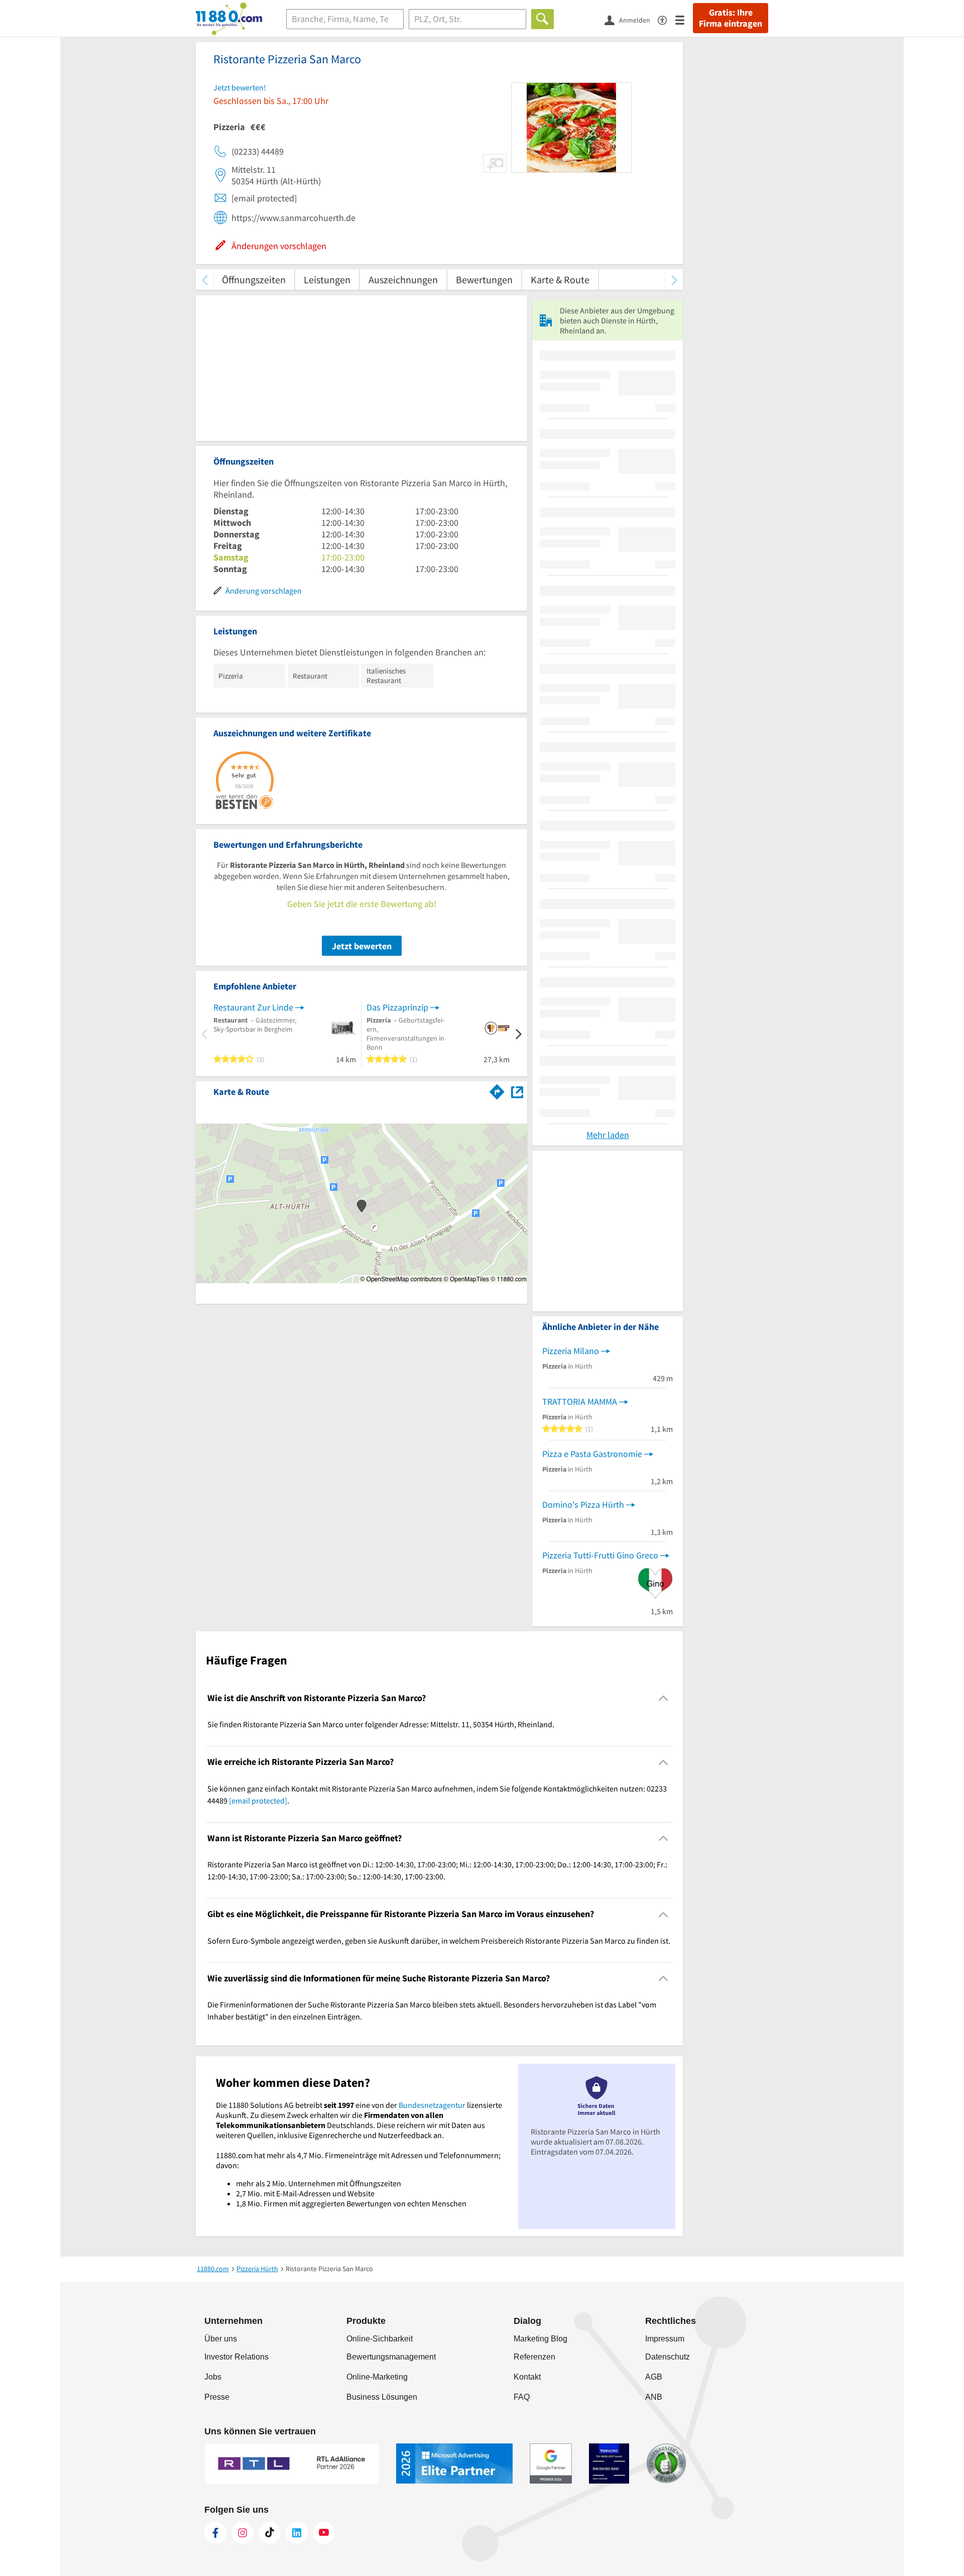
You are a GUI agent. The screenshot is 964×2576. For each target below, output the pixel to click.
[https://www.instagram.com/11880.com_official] (243, 2533)
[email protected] (258, 1801)
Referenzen (534, 2357)
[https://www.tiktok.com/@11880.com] (270, 2533)
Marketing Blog (540, 2339)
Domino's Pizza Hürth (583, 1504)
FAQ (522, 2397)
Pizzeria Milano (571, 1351)
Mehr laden (608, 1135)
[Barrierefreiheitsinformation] (667, 19)
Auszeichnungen (403, 279)
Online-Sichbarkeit (380, 2339)
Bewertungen (484, 279)
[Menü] (684, 19)
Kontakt (527, 2377)
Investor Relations (236, 2357)
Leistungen (327, 279)
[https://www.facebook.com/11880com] (215, 2533)
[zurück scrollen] (205, 279)
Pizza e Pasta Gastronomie (592, 1454)
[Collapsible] (664, 1698)
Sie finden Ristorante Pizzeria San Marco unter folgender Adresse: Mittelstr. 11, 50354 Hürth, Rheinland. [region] (381, 1724)
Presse (217, 2397)
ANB (654, 2397)
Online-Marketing (377, 2377)
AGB (654, 2377)
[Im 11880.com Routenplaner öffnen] (497, 1090)
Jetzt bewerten (362, 946)
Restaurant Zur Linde (253, 1007)
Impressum (665, 2339)
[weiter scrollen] (674, 279)
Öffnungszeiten (254, 279)
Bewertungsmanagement (391, 2357)
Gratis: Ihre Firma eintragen (731, 18)
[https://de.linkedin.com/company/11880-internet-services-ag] (297, 2533)
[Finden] (543, 19)
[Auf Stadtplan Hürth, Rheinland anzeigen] (517, 1091)
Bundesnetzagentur (432, 2105)
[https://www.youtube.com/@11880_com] (324, 2533)
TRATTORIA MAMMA (580, 1402)
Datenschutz (668, 2357)
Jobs (213, 2377)
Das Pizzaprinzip (397, 1007)
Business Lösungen (382, 2397)
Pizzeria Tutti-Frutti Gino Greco (600, 1555)
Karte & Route (560, 279)
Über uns (221, 2339)
